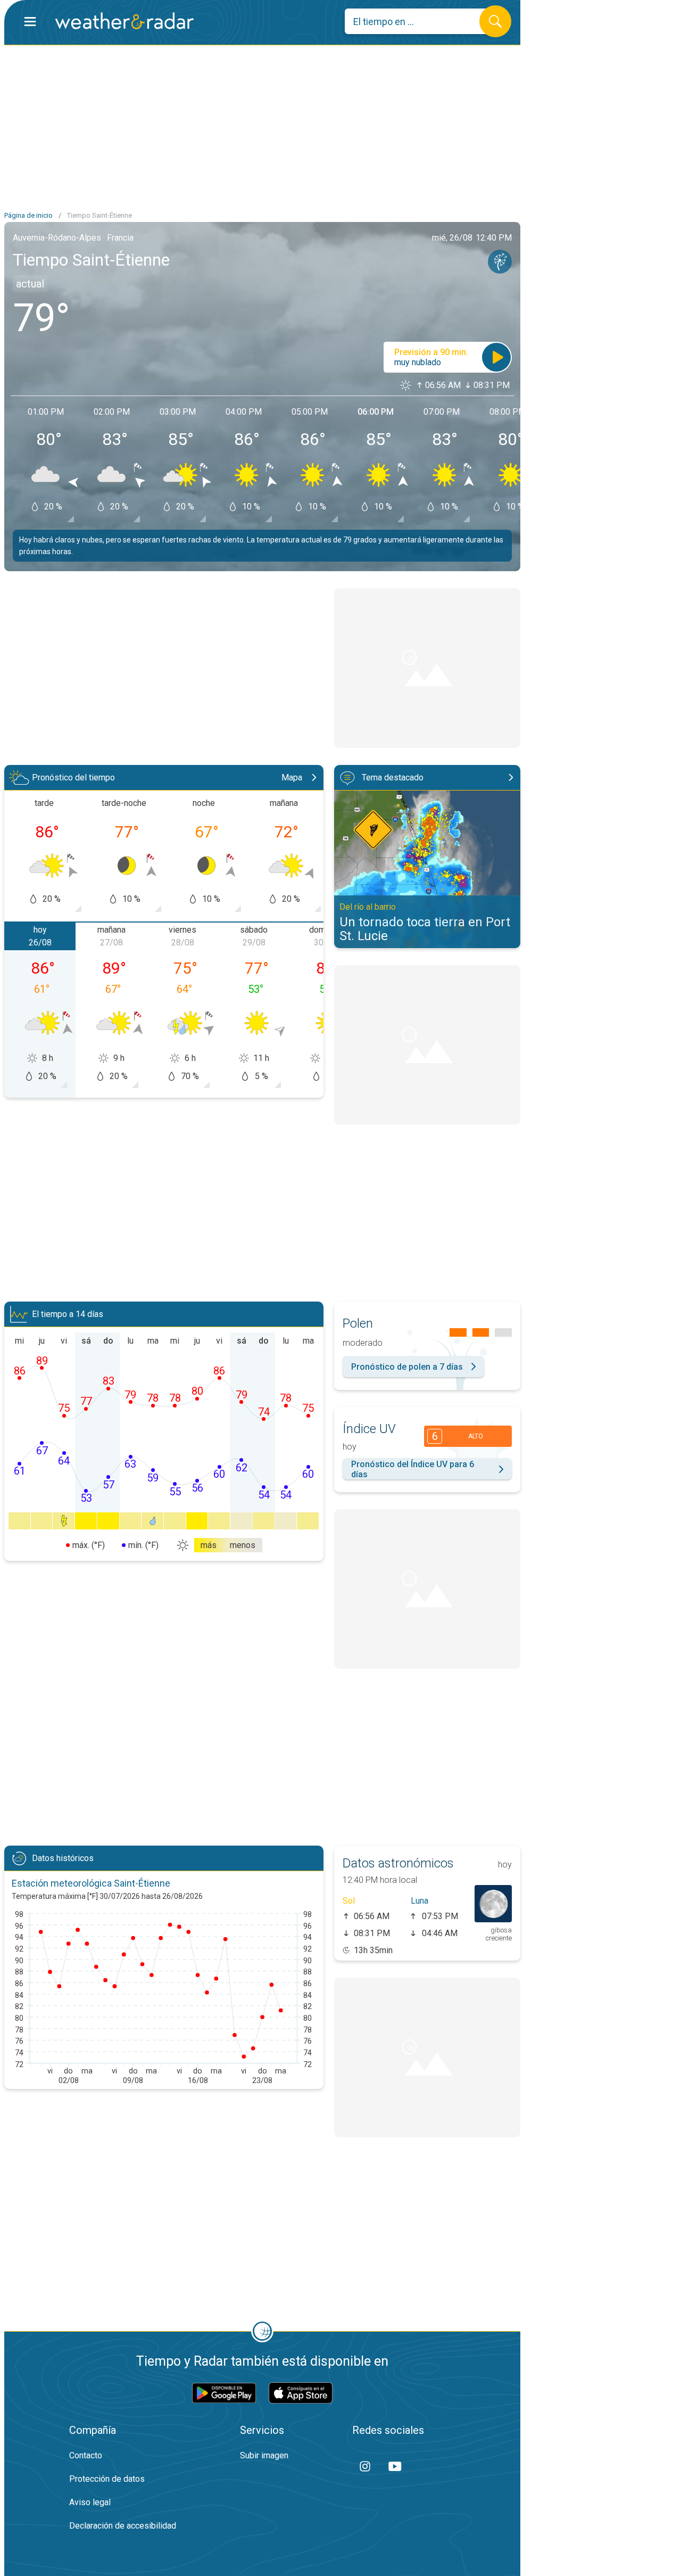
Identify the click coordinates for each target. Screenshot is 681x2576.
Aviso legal (90, 2502)
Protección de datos (107, 2479)
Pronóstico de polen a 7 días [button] (407, 1367)
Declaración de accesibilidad (123, 2526)
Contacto (86, 2455)
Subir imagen (264, 2455)
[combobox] (420, 21)
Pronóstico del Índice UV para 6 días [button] (413, 1469)
